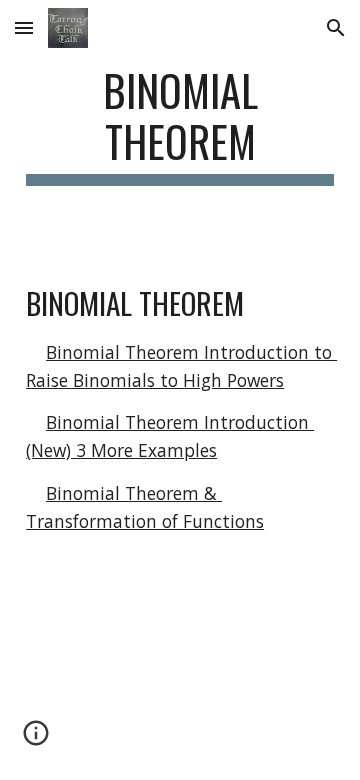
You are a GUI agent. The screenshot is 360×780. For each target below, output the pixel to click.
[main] (180, 125)
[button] (24, 27)
